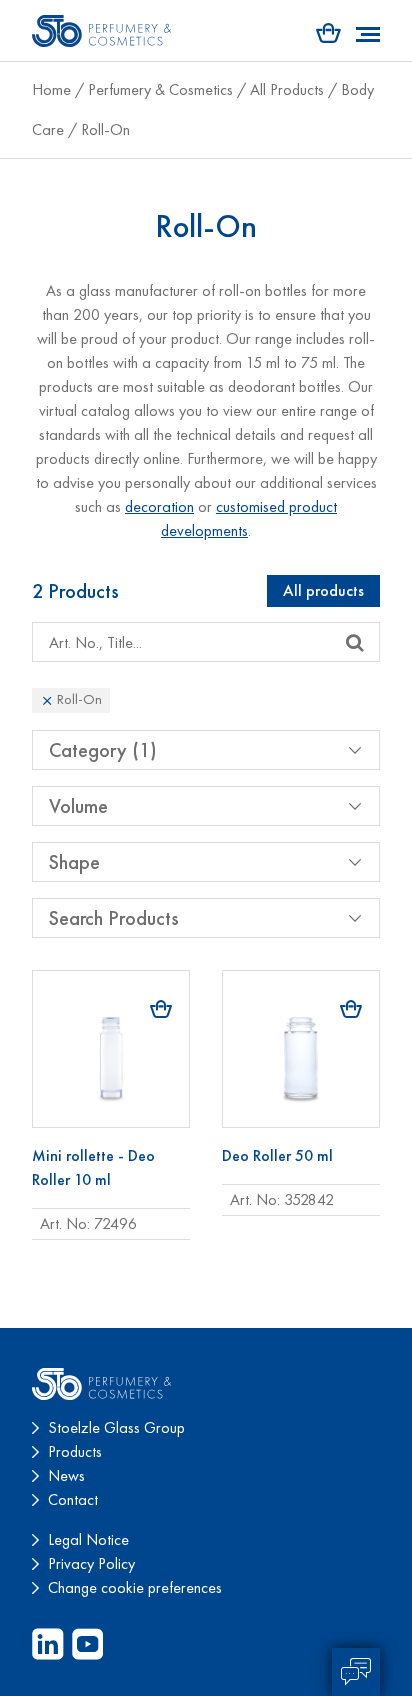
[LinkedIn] (48, 1644)
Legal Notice (88, 1539)
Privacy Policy (91, 1563)
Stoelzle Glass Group (116, 1427)
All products (323, 590)
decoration (159, 506)
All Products (287, 89)
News (66, 1475)
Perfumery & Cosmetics (160, 89)
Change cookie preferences (135, 1587)
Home (51, 89)
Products (75, 1451)
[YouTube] (88, 1644)
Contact (73, 1499)
